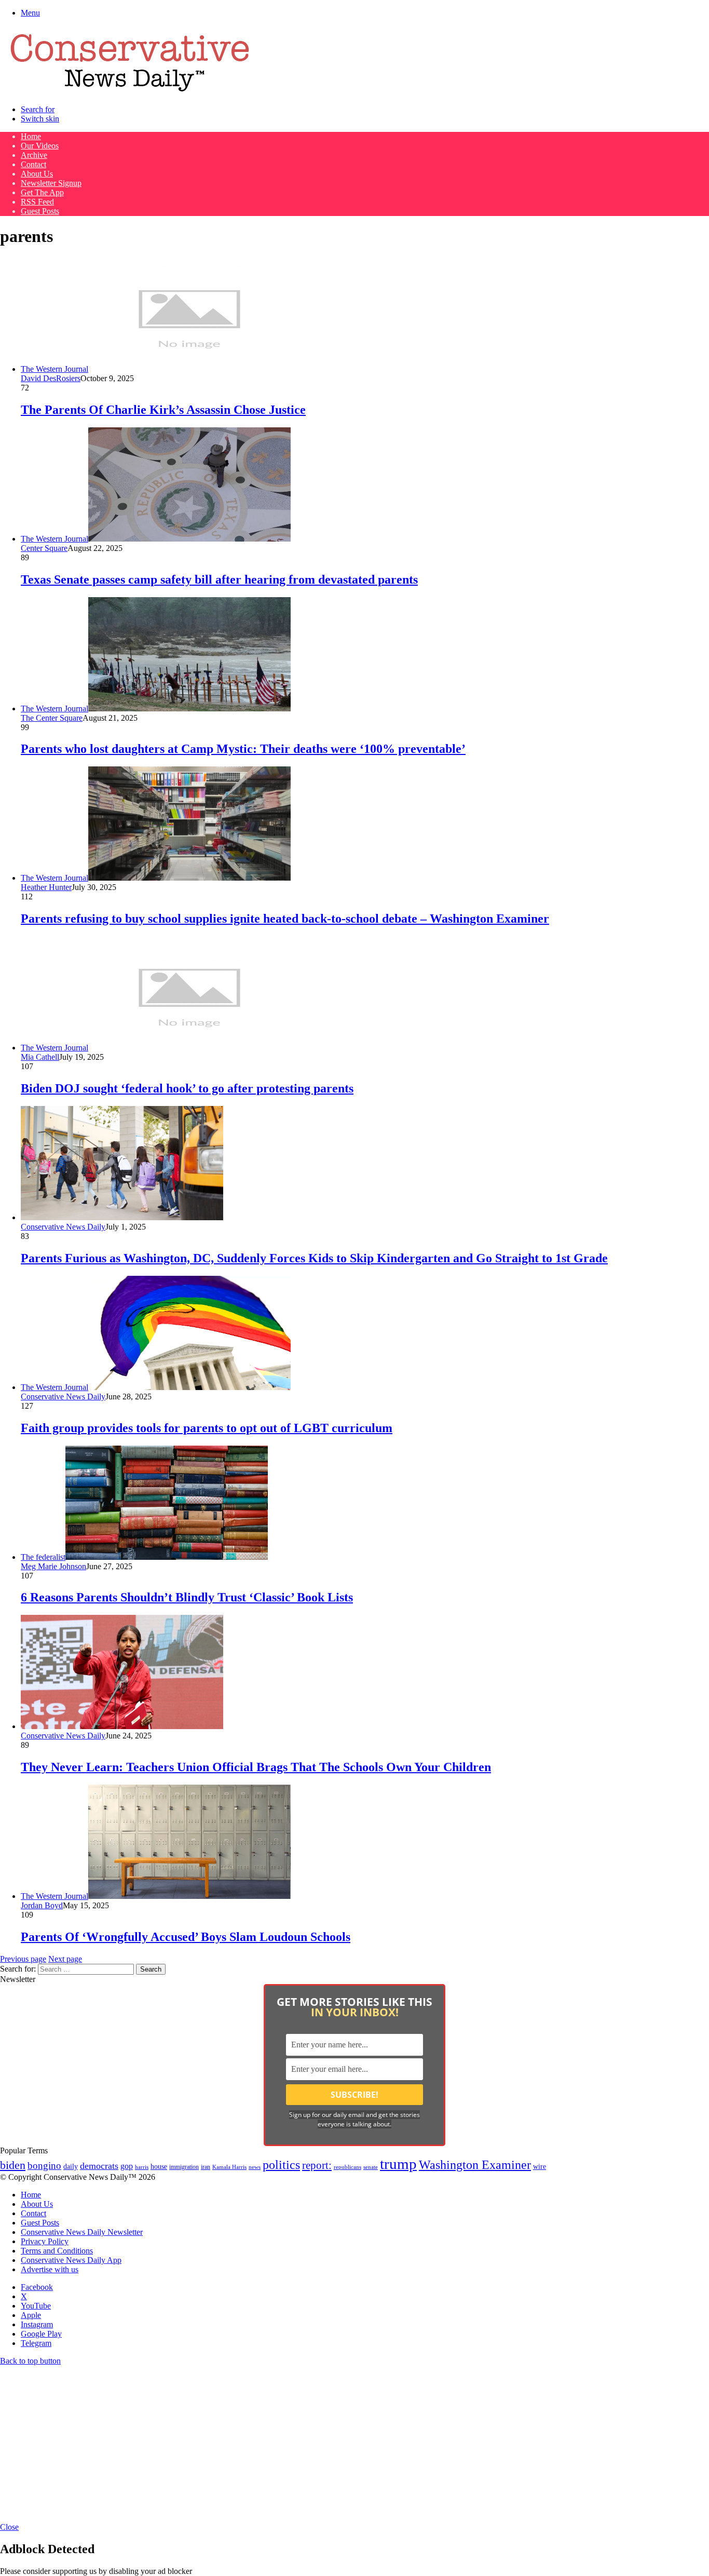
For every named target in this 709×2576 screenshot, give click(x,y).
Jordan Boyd (42, 1905)
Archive (34, 155)
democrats (99, 2166)
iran (206, 2167)
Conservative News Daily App (71, 2260)
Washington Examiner (475, 2165)
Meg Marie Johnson (53, 1566)
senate (371, 2167)
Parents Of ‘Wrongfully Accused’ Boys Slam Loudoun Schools (186, 1937)
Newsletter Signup (51, 183)
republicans (347, 2167)
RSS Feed (37, 202)
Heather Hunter (46, 887)
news (255, 2167)
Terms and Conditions (57, 2251)
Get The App (42, 192)
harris (142, 2167)
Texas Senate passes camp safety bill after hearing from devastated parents (219, 579)
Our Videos (40, 146)
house (159, 2167)
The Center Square (52, 718)
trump (398, 2164)
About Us (37, 174)
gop (127, 2166)
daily (71, 2166)
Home (31, 136)
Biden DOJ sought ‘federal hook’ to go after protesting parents (187, 1088)
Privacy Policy (45, 2241)
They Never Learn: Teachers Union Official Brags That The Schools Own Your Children (256, 1767)
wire (540, 2167)
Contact (33, 164)
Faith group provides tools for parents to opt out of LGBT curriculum (207, 1428)
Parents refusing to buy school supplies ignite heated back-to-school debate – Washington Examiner (285, 919)
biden (13, 2165)
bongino (44, 2166)
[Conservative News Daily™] (130, 92)
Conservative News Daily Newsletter (82, 2232)
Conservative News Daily (63, 1227)
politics (281, 2164)
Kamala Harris (229, 2167)
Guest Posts (40, 211)
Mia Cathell (40, 1057)
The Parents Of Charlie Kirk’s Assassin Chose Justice (163, 410)
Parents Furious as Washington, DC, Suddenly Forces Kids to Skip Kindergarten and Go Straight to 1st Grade (314, 1258)
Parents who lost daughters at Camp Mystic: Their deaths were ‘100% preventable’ (243, 749)
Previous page (23, 1959)
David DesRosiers (51, 378)
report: (317, 2165)
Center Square (44, 548)
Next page (65, 1959)
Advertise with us (50, 2269)
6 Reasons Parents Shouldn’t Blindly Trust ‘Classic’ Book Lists (187, 1597)
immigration (184, 2167)
